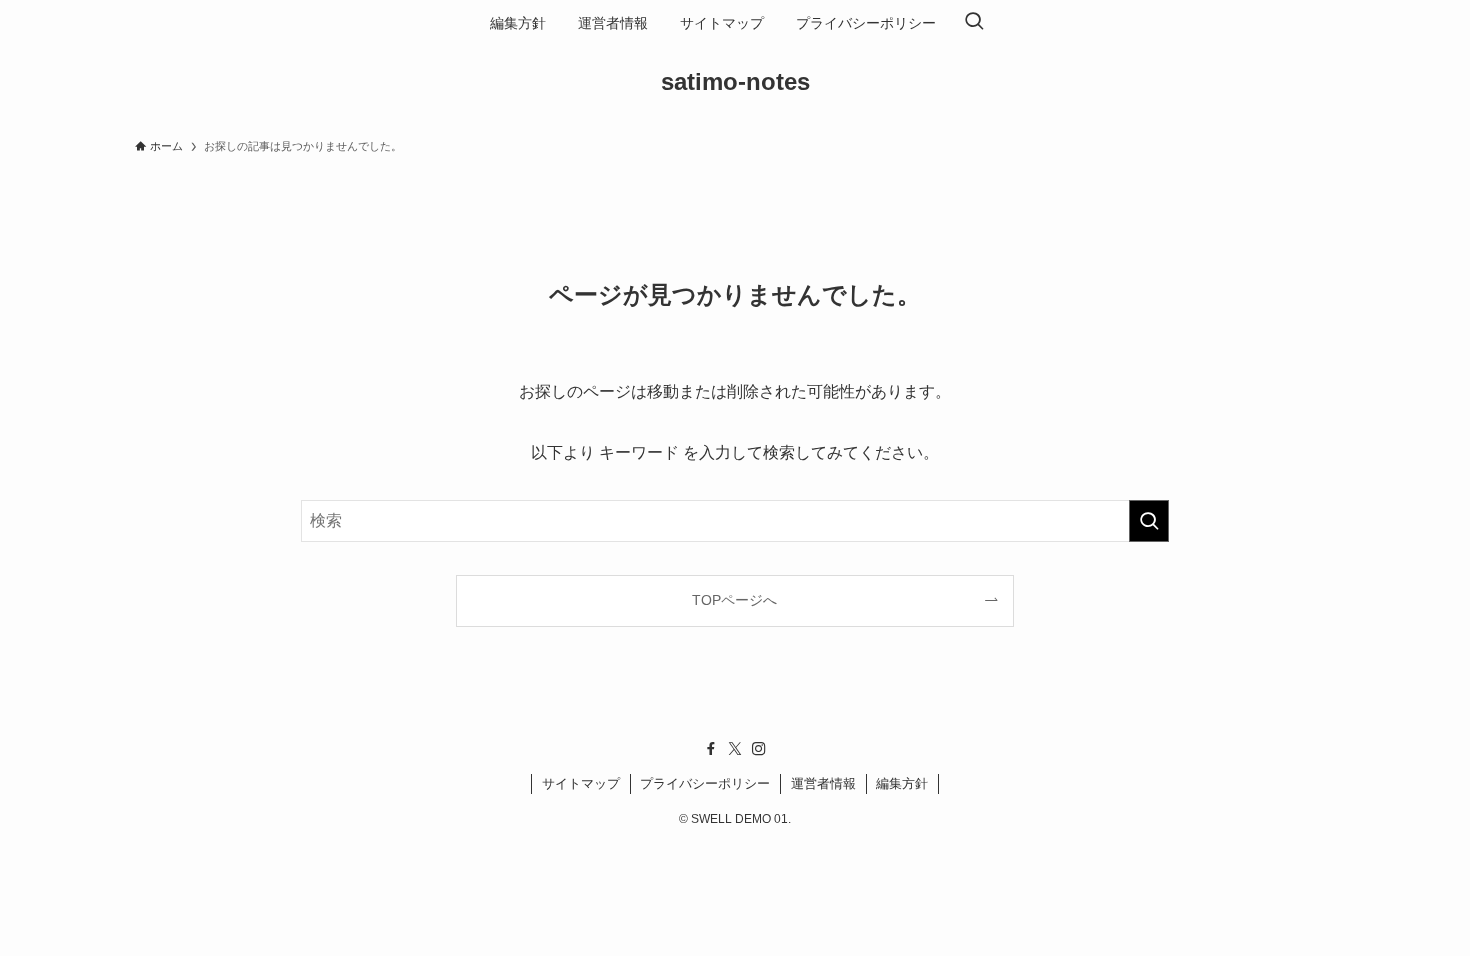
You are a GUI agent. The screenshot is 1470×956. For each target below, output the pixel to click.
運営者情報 (823, 783)
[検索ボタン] (974, 23)
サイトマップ (581, 783)
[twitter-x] (735, 749)
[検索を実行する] (1149, 521)
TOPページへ (734, 600)
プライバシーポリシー (705, 783)
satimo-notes (735, 82)
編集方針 (902, 783)
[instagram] (759, 749)
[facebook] (711, 749)
